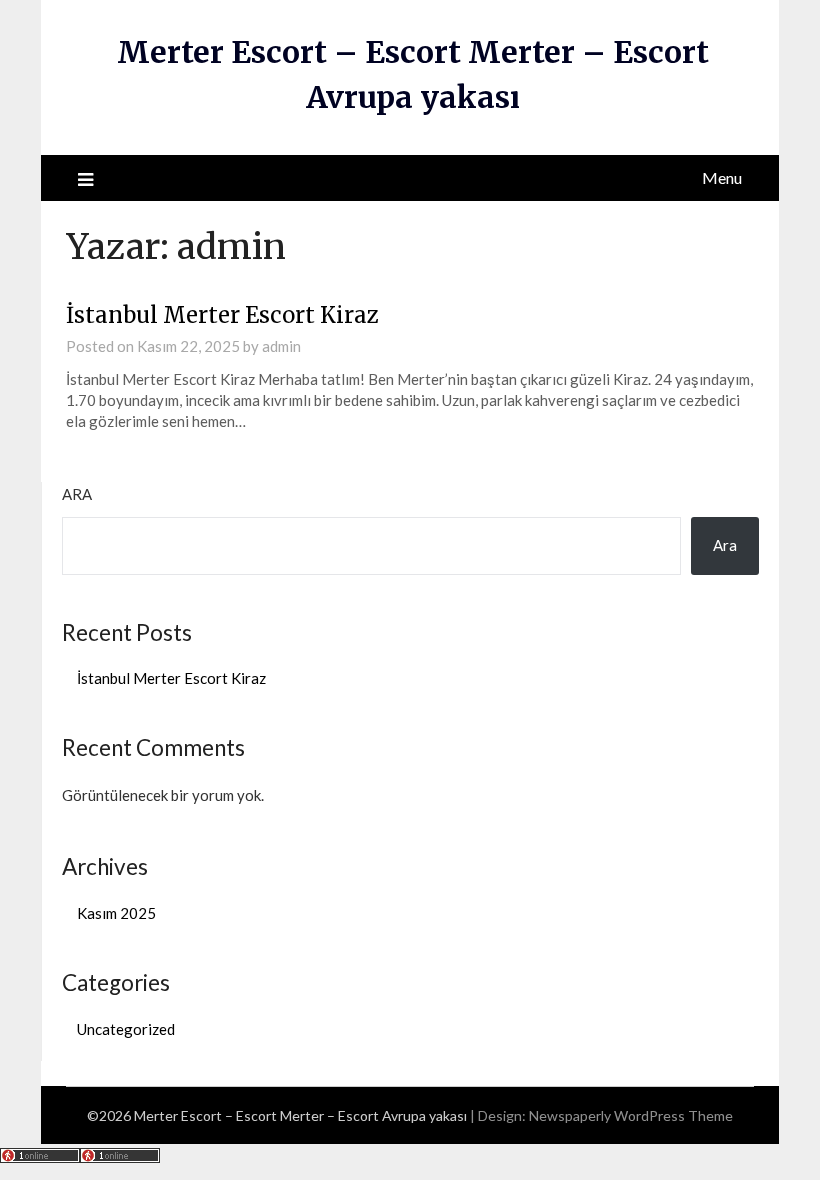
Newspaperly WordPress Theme (631, 1115)
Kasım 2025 (116, 913)
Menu (722, 177)
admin (281, 346)
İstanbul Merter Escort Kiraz (225, 315)
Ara (77, 494)
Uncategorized (126, 1029)
